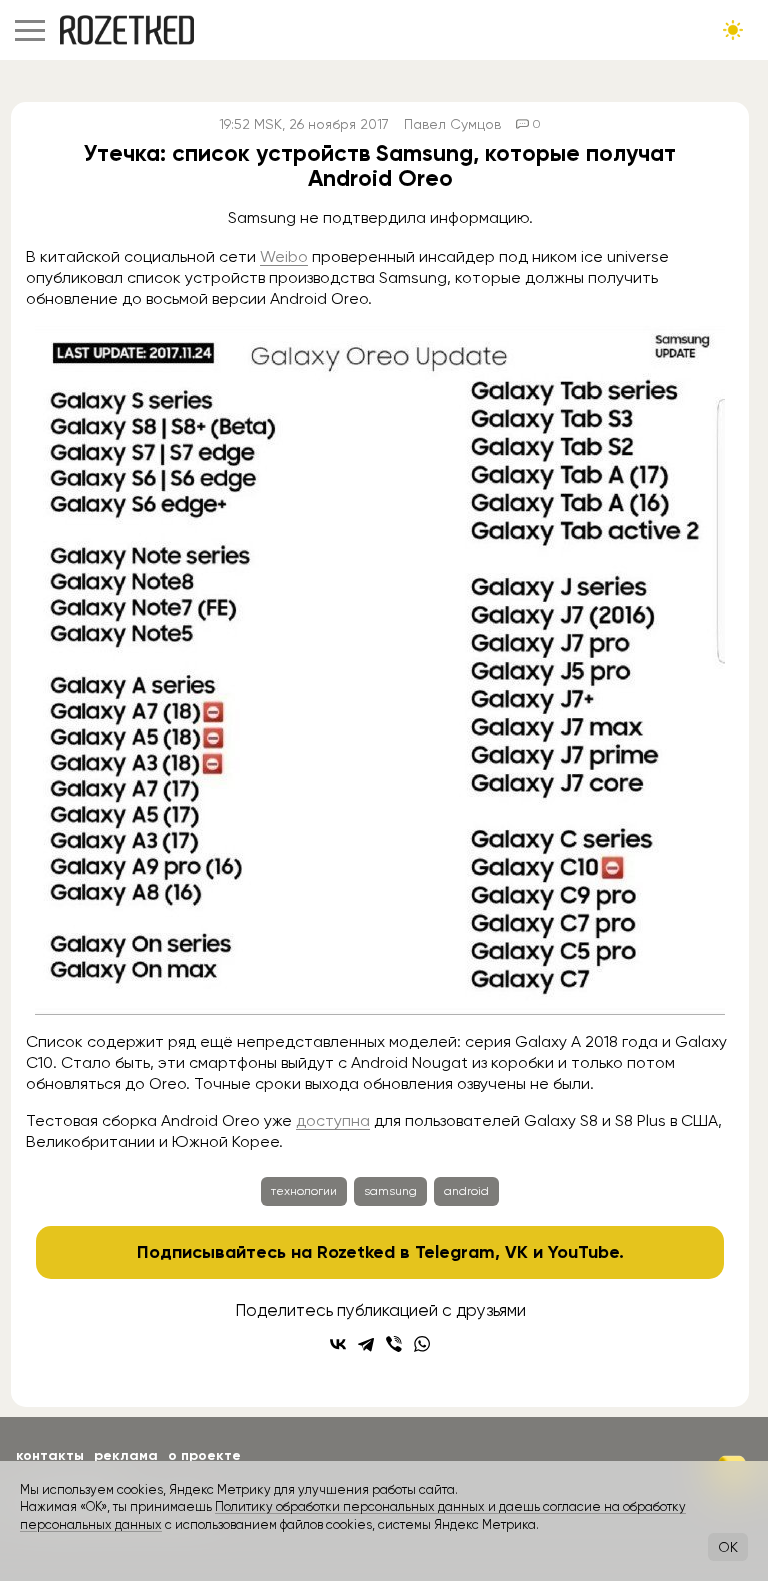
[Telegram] (366, 1344)
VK (516, 1252)
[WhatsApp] (422, 1344)
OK (728, 1547)
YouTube (583, 1252)
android (466, 1191)
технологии (304, 1191)
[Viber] (394, 1344)
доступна (333, 1120)
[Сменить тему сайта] (733, 30)
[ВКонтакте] (338, 1344)
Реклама (126, 1455)
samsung (390, 1191)
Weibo (284, 256)
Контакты (50, 1455)
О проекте (204, 1455)
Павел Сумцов (452, 124)
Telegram (455, 1252)
